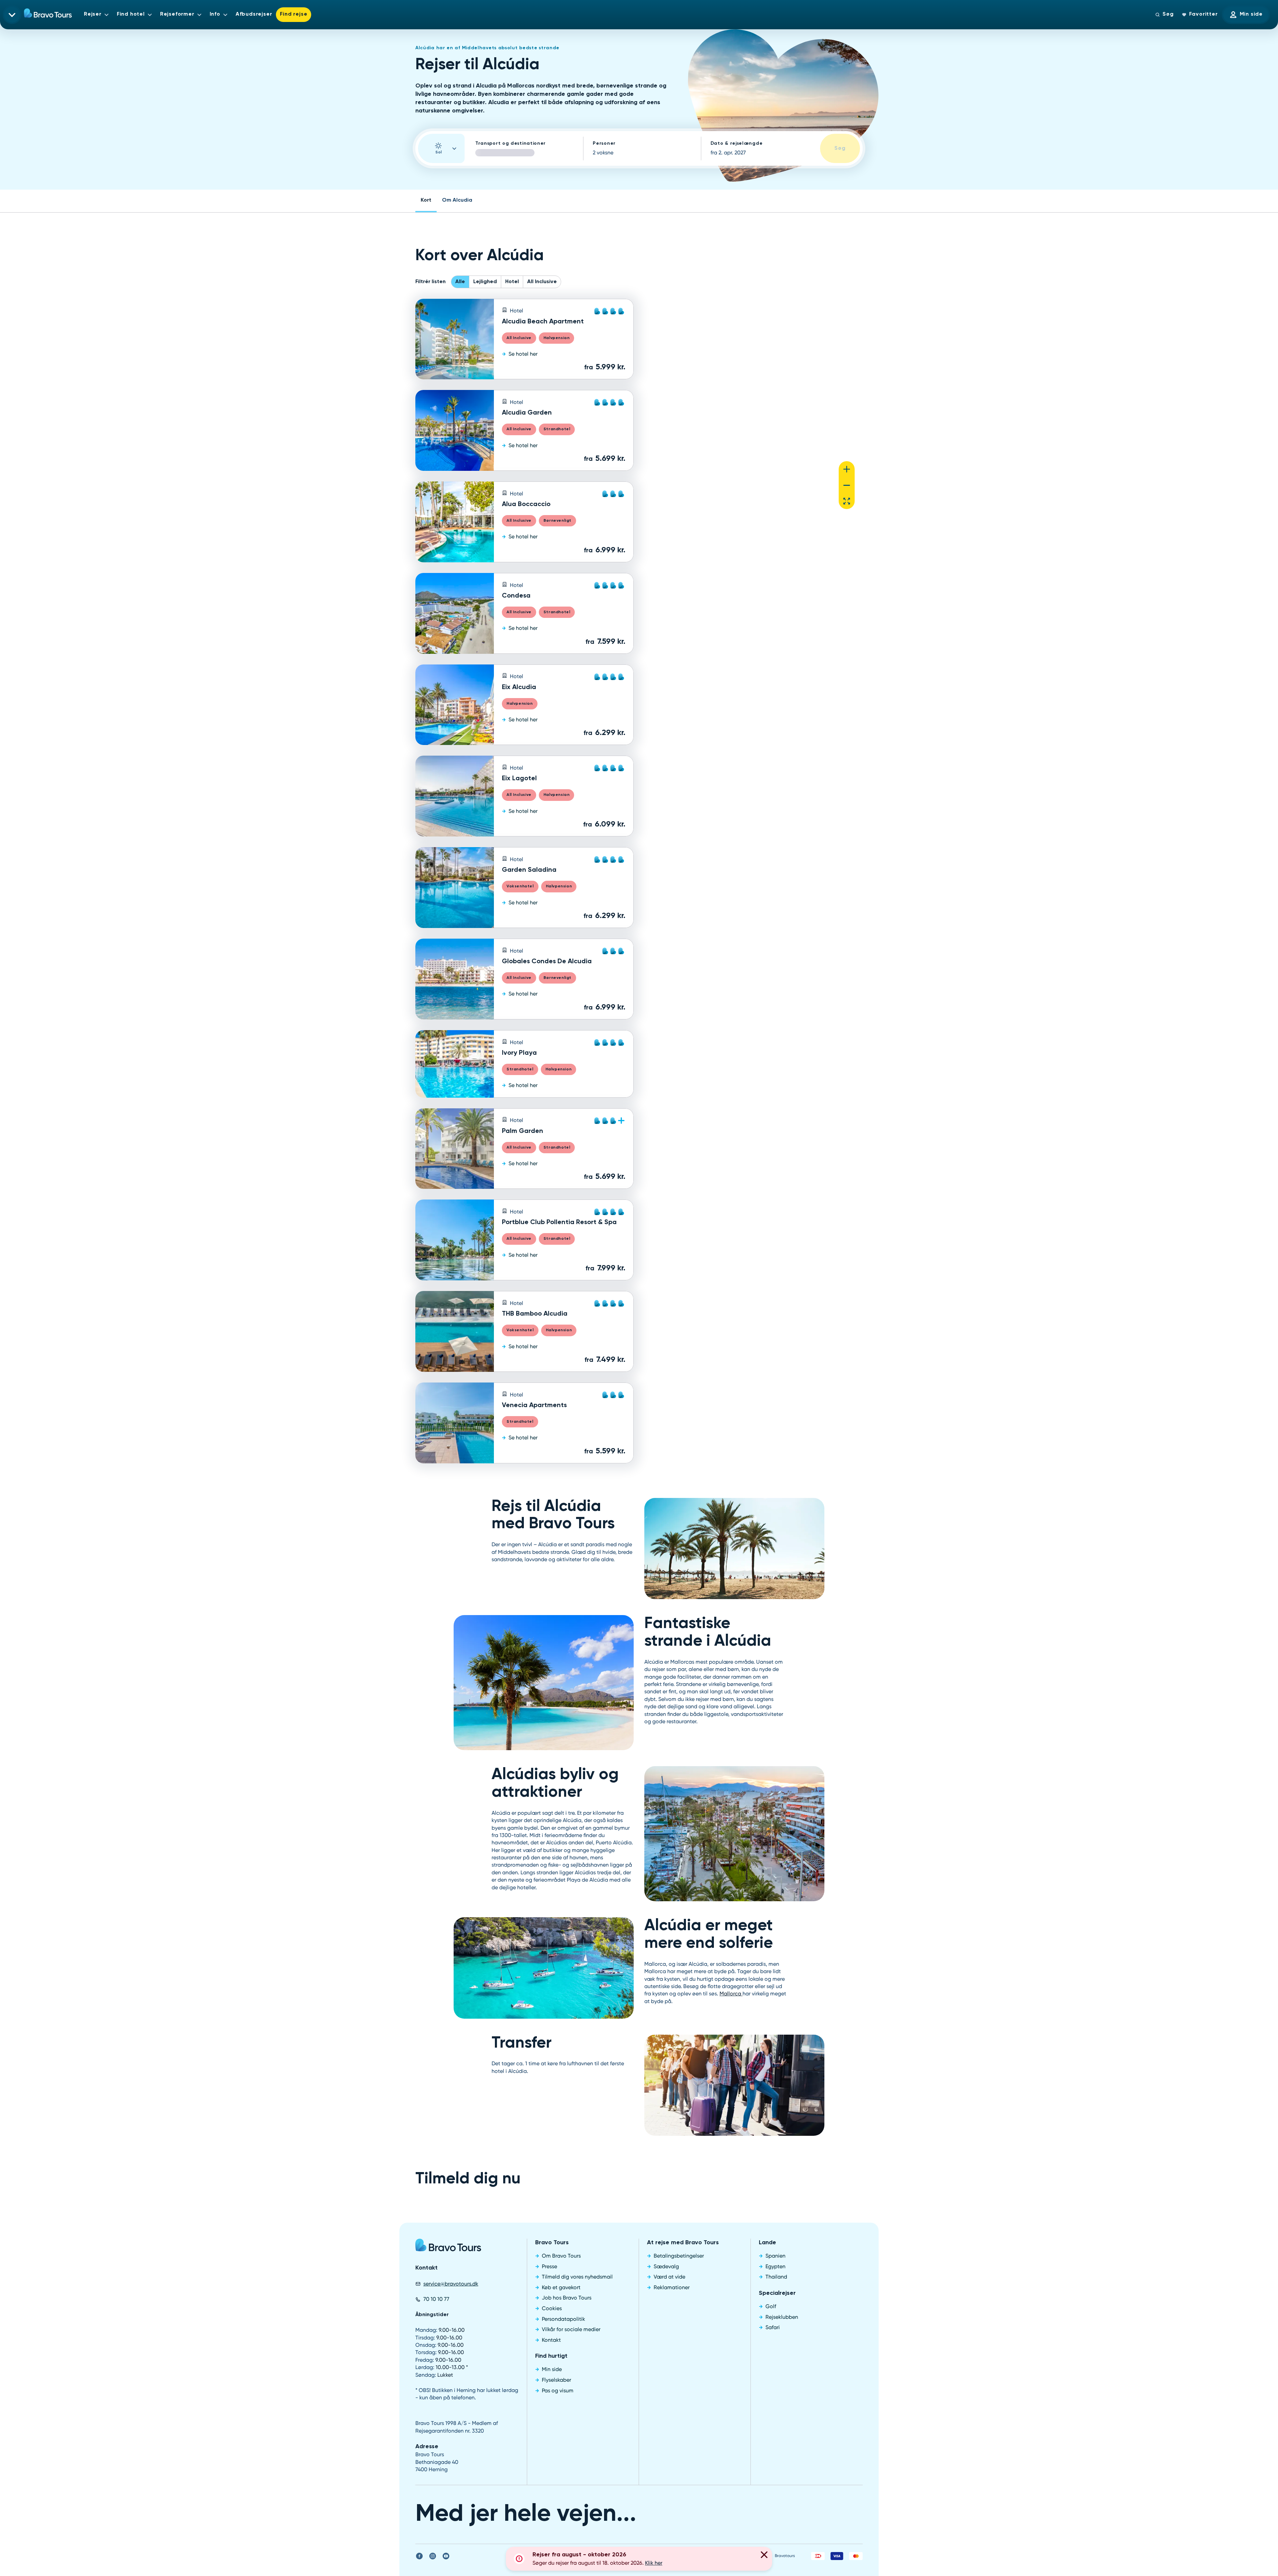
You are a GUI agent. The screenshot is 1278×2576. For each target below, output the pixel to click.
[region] (753, 408)
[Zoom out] (847, 485)
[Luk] (764, 2556)
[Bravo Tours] (448, 2247)
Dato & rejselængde (737, 143)
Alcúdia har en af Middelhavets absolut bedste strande (487, 48)
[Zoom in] (847, 469)
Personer (604, 143)
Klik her (654, 2563)
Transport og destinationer (511, 143)
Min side (1251, 14)
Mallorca (731, 1994)
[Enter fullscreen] (847, 501)
